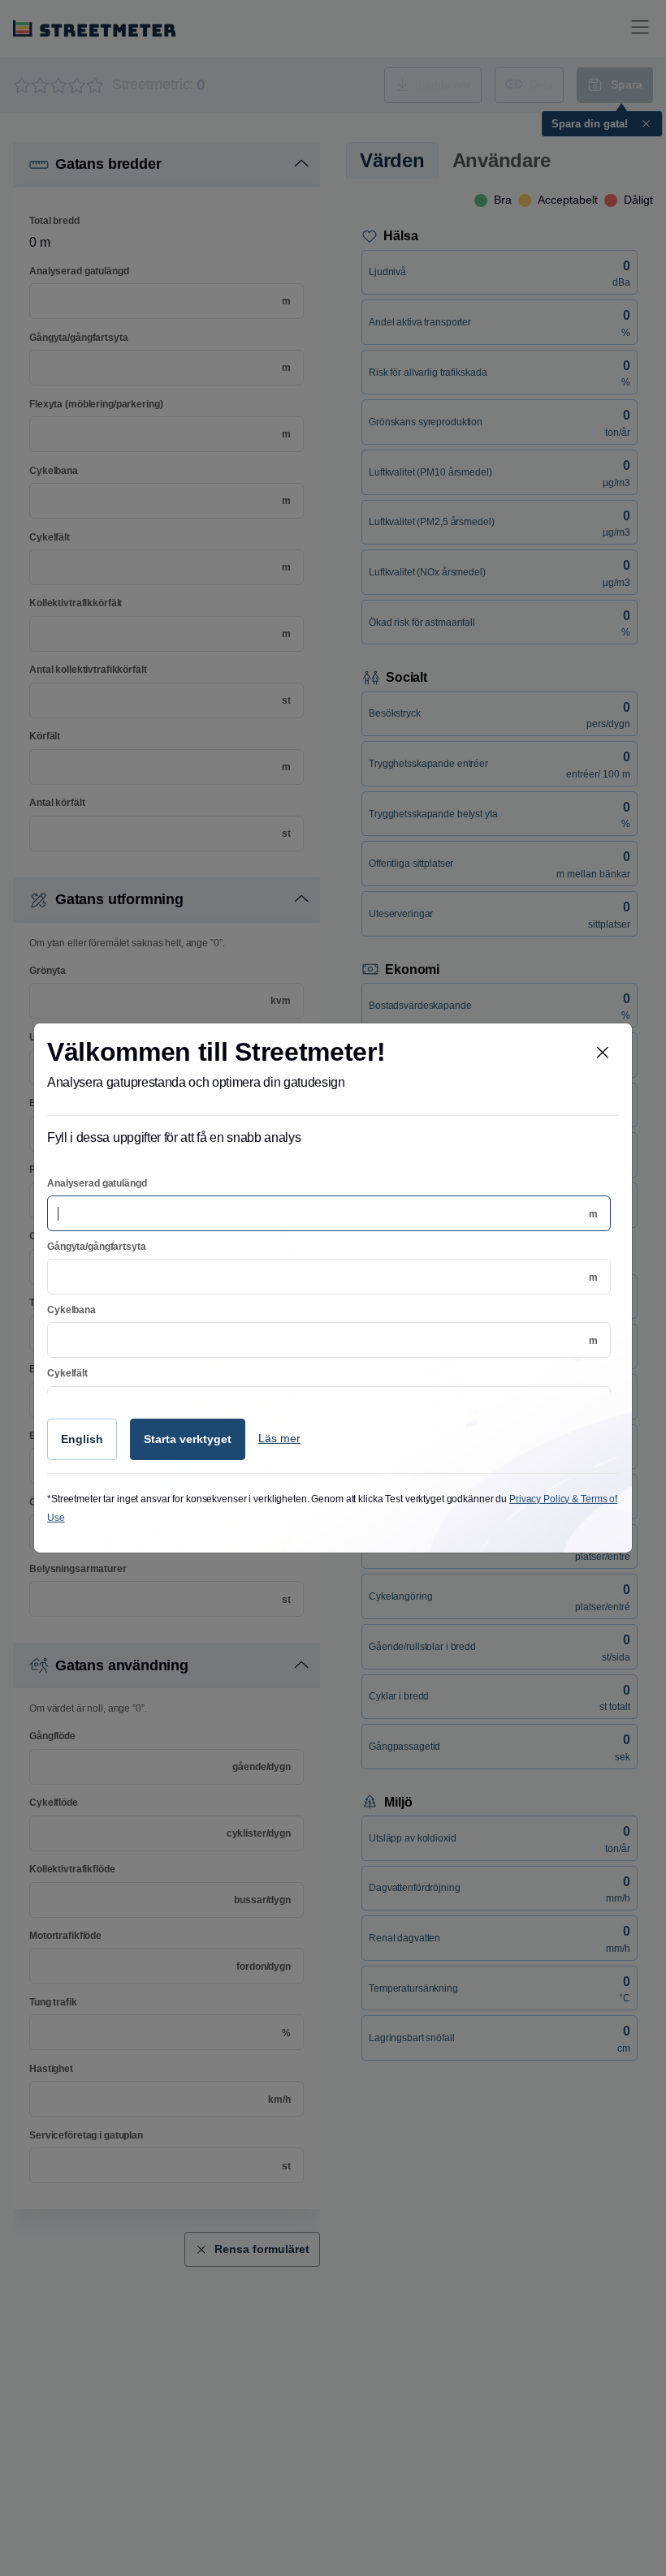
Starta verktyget (188, 1439)
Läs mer (279, 1438)
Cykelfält (67, 1373)
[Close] (603, 1053)
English (82, 1439)
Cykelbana (71, 1310)
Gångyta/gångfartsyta (97, 1247)
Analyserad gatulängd (97, 1183)
